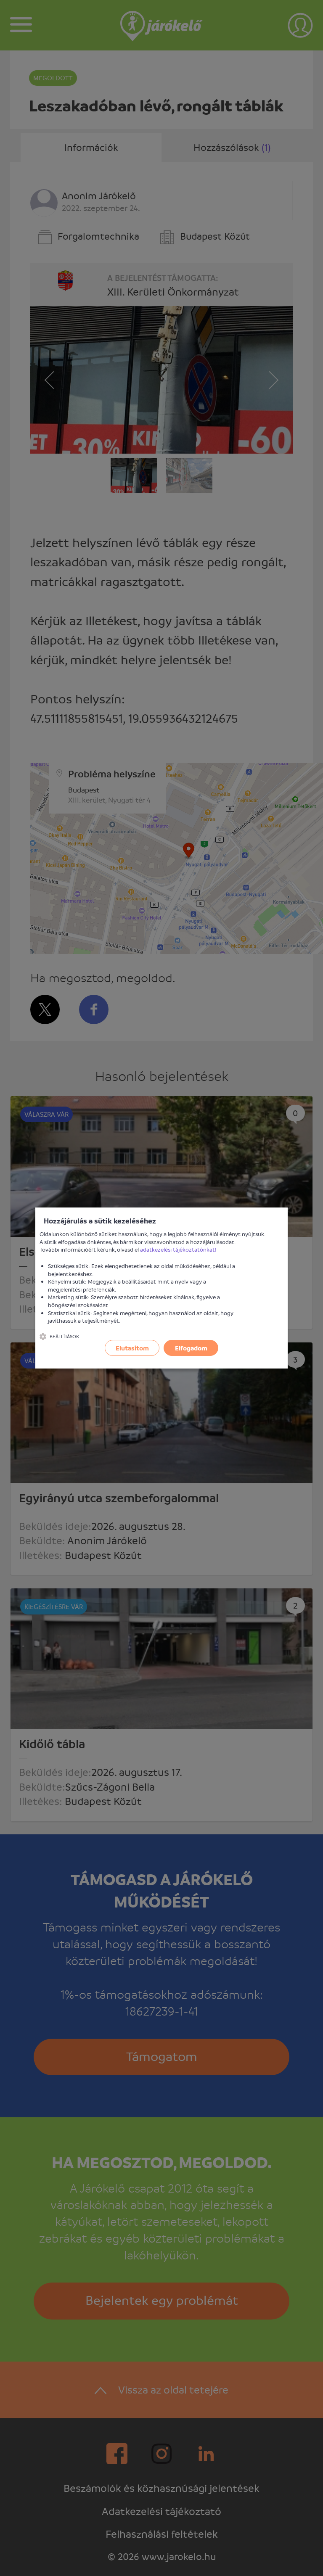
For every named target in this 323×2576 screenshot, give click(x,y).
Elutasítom (132, 1348)
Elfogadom (191, 1348)
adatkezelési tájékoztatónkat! (178, 1249)
